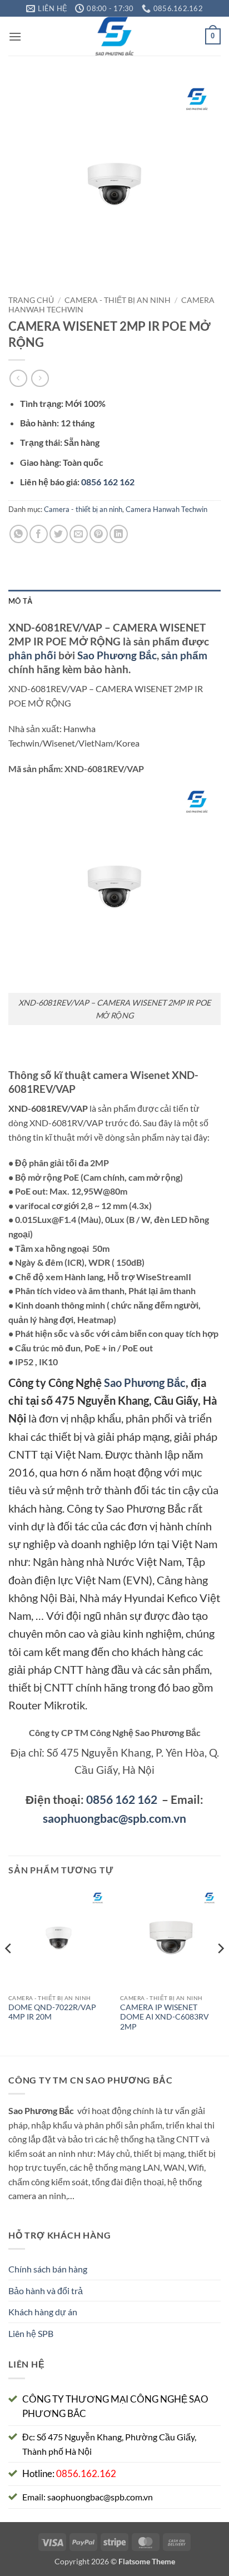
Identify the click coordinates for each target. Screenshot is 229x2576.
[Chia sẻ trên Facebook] (39, 534)
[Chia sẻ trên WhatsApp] (19, 534)
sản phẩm (184, 655)
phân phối (32, 655)
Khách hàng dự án (43, 2312)
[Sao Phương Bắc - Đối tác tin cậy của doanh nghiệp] (115, 36)
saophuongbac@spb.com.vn (114, 1818)
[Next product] (18, 378)
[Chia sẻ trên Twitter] (59, 534)
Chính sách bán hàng (48, 2269)
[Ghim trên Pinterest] (99, 534)
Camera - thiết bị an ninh (118, 300)
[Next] (220, 1971)
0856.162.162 (86, 2473)
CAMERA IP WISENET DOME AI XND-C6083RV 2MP (165, 2017)
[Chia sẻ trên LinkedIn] (119, 534)
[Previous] (9, 1971)
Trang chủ (31, 300)
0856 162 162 (122, 1799)
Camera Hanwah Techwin (166, 509)
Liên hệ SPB (31, 2333)
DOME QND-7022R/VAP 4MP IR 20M (52, 2012)
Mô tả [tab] (20, 601)
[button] (15, 36)
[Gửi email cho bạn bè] (79, 534)
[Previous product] (40, 378)
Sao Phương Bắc (117, 655)
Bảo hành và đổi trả (46, 2291)
